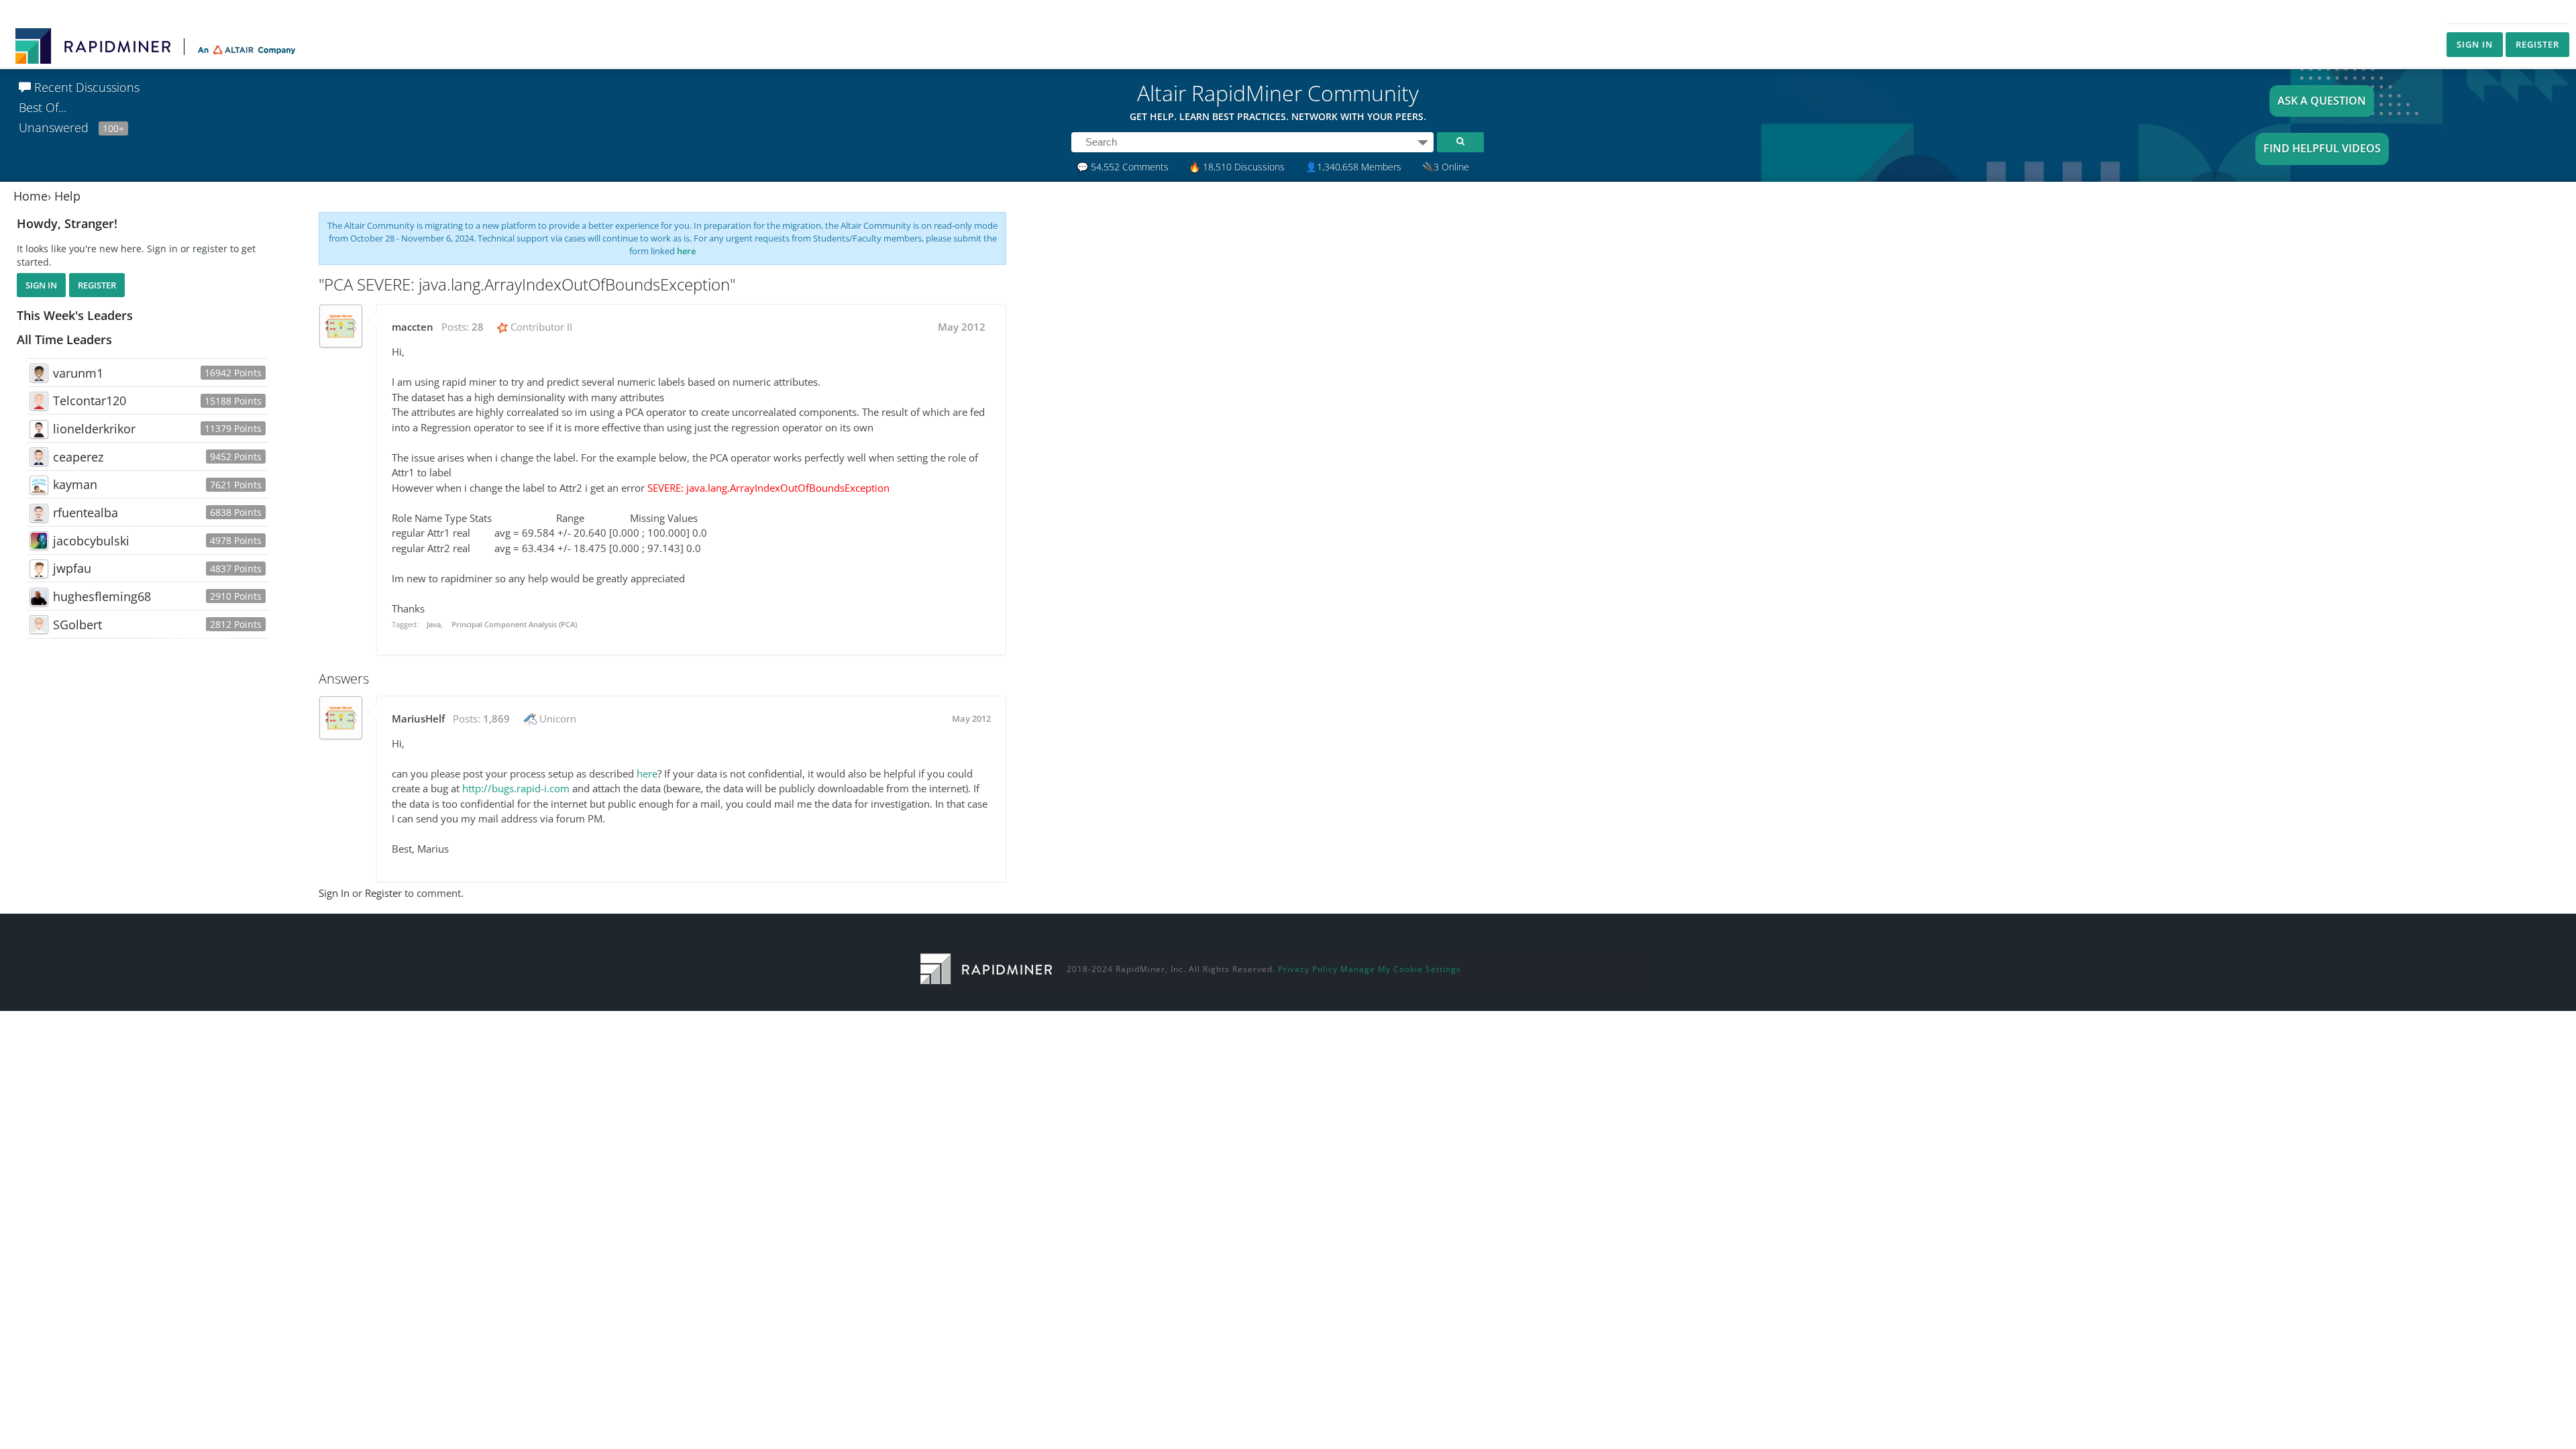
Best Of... (43, 107)
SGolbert (77, 625)
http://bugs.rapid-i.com (516, 788)
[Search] (1460, 142)
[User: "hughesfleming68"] (39, 597)
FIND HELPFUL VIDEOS (2322, 148)
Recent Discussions (85, 87)
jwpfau (72, 568)
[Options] (1423, 142)
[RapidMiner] (986, 968)
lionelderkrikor (94, 429)
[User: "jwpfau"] (39, 569)
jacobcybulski (91, 541)
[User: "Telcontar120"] (39, 401)
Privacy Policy (1308, 969)
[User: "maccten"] (341, 326)
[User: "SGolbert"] (39, 625)
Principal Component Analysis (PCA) (514, 624)
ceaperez (78, 457)
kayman (75, 484)
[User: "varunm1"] (39, 373)
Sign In (2475, 44)
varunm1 (78, 373)
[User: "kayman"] (39, 485)
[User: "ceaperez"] (39, 457)
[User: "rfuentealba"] (39, 513)
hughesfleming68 (102, 596)
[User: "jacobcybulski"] (39, 541)
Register (2537, 44)
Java (434, 624)
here (686, 251)
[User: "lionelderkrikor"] (39, 429)
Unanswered (71, 127)
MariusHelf (418, 718)
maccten (413, 327)
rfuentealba (86, 513)
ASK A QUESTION (2322, 101)
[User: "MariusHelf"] (341, 718)
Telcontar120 (90, 400)
